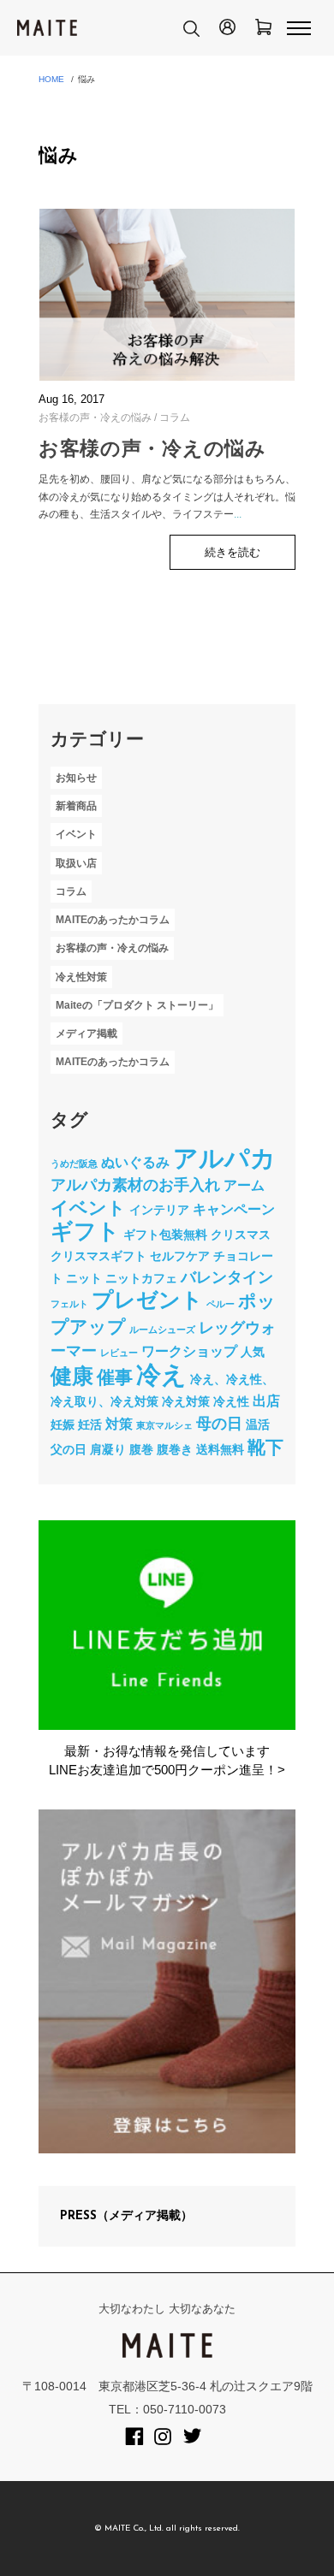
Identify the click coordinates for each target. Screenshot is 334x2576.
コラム (175, 417)
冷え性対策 (81, 977)
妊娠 (63, 1424)
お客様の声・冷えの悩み (95, 417)
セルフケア (180, 1256)
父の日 (69, 1449)
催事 (115, 1377)
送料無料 (220, 1449)
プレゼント (147, 1300)
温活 (258, 1424)
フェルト (69, 1304)
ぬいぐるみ (135, 1162)
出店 (266, 1401)
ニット (84, 1278)
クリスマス (241, 1235)
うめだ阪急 (74, 1164)
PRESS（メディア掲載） (126, 2216)
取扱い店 (76, 863)
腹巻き (175, 1449)
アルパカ (224, 1158)
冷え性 (231, 1401)
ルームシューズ (162, 1329)
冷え (161, 1374)
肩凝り (108, 1449)
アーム (244, 1185)
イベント (76, 835)
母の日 (219, 1424)
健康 (72, 1376)
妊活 (90, 1424)
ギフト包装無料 (165, 1235)
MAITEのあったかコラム (113, 920)
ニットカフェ (141, 1278)
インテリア (159, 1210)
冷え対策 (186, 1401)
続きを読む (233, 552)
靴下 (265, 1447)
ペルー (221, 1304)
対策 (119, 1424)
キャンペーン (234, 1209)
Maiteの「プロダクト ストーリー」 (137, 1005)
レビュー (119, 1353)
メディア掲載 (86, 1033)
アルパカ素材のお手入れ (135, 1185)
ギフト (85, 1231)
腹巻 (141, 1449)
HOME (51, 79)
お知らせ (76, 778)
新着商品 (76, 806)
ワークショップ (189, 1351)
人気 (253, 1352)
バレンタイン (227, 1277)
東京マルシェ (164, 1425)
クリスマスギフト (98, 1256)
